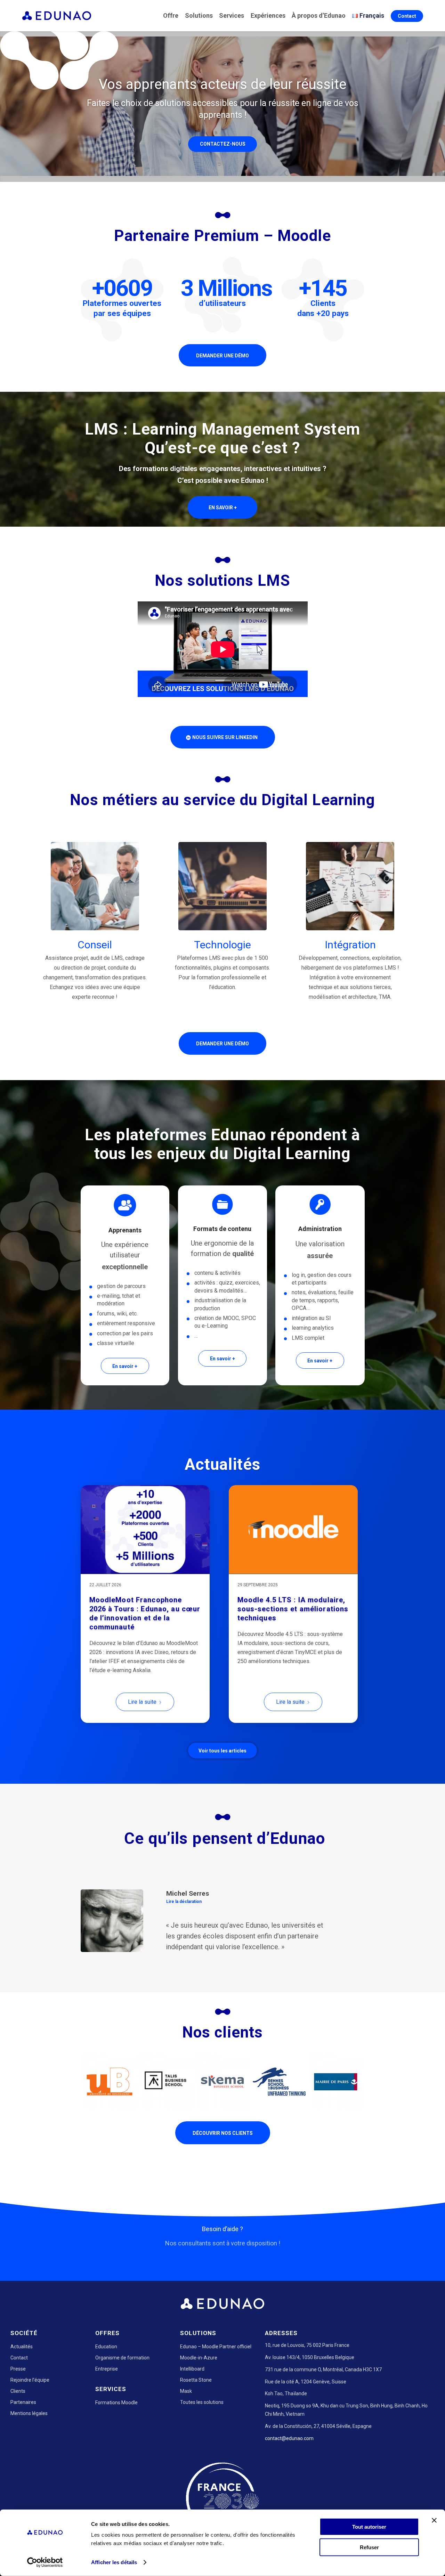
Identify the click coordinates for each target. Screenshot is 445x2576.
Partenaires (23, 2433)
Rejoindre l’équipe (30, 2411)
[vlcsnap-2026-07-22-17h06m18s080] (145, 1530)
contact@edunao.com (289, 2470)
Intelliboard (192, 2400)
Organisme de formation (122, 2389)
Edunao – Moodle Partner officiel (216, 2378)
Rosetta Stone (196, 2411)
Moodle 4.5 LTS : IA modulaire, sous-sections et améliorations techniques (293, 1609)
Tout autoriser (369, 2527)
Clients (18, 2422)
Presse (18, 2400)
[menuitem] (172, 16)
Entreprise (107, 2400)
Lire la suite (142, 1702)
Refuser (369, 2547)
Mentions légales (29, 2445)
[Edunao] (57, 16)
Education (106, 2378)
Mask (186, 2422)
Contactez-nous (223, 144)
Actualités (22, 2378)
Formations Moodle (116, 2434)
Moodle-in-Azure (199, 2389)
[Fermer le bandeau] (434, 2520)
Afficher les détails (114, 2562)
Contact (19, 2389)
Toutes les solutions (202, 2433)
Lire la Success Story (322, 1902)
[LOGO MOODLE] (293, 1530)
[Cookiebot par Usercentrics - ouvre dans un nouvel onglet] (45, 2562)
